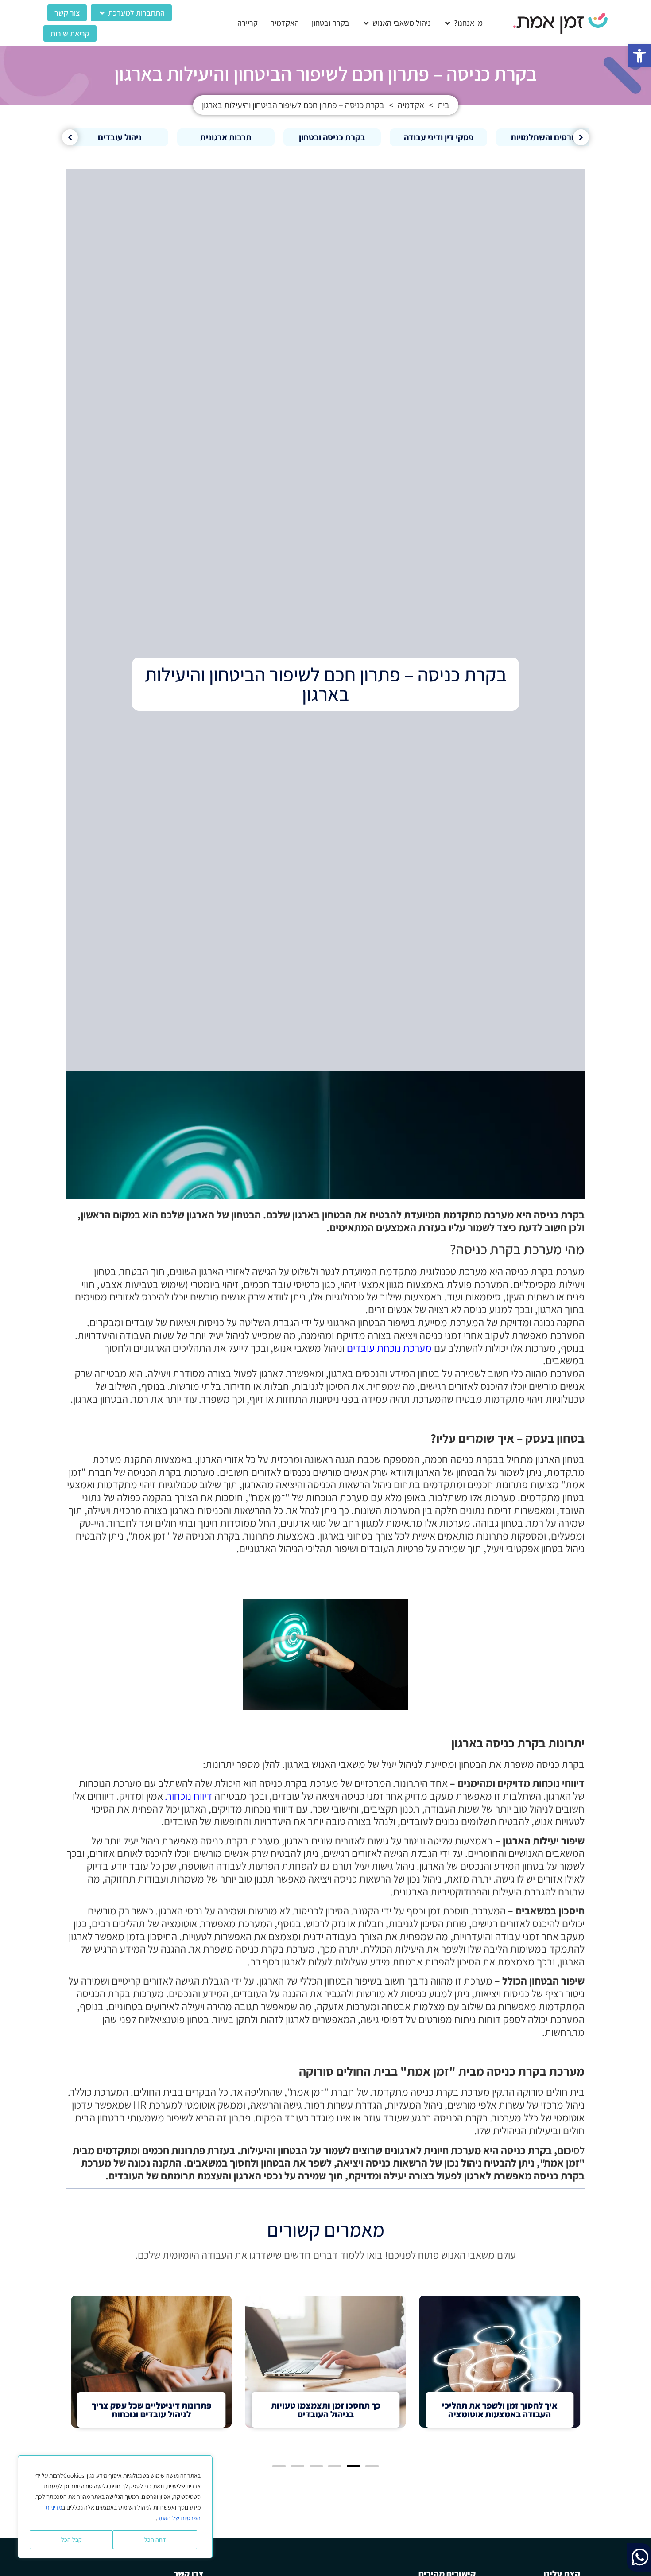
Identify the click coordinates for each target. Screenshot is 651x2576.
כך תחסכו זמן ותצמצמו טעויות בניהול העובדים (326, 2410)
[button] (639, 56)
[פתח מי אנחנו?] (448, 23)
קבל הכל (72, 2540)
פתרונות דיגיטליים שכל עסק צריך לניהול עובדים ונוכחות (151, 2410)
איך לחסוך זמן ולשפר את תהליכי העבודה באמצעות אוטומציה (500, 2410)
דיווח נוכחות (189, 1796)
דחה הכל (155, 2540)
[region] (115, 2507)
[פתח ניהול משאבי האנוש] (366, 23)
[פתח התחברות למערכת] (102, 13)
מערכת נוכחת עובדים (389, 1348)
